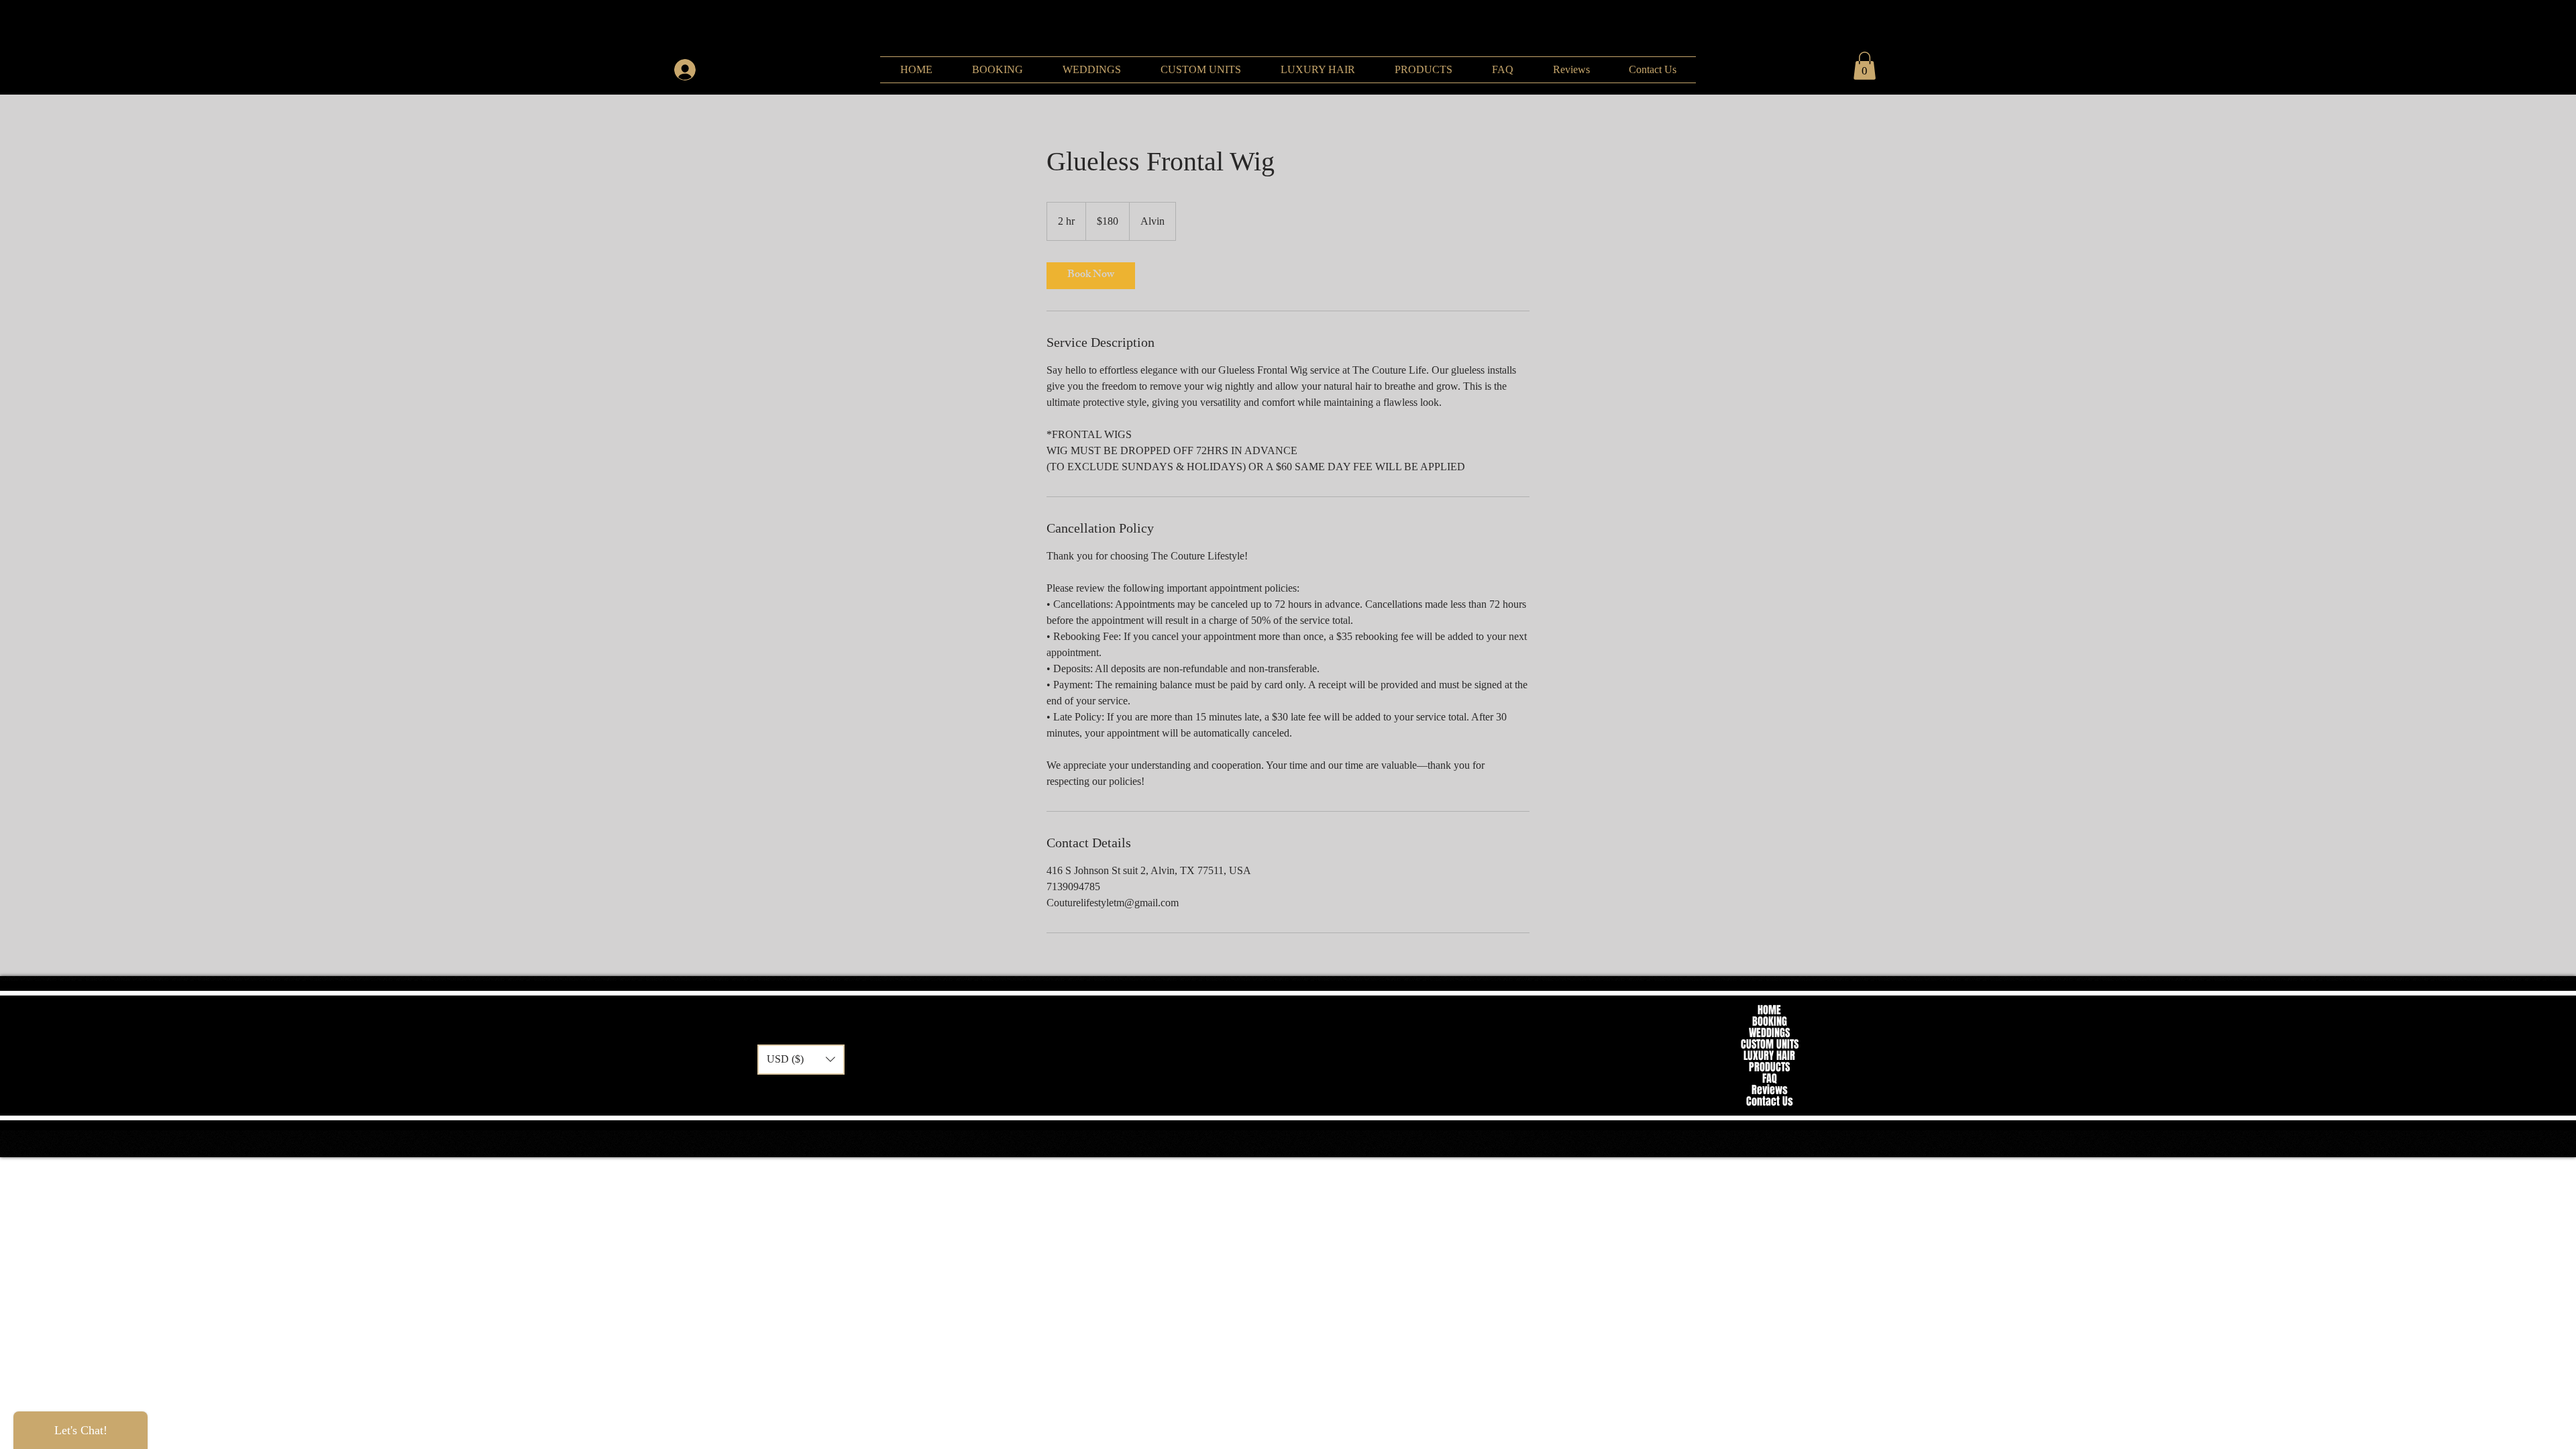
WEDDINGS (1769, 1033)
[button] (1865, 66)
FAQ (1770, 1078)
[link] (1091, 276)
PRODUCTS (1769, 1067)
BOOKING (1770, 1021)
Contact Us (1770, 1101)
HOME (1769, 1010)
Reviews (1770, 1090)
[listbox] (801, 1060)
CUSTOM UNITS (1770, 1044)
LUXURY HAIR (1769, 1056)
